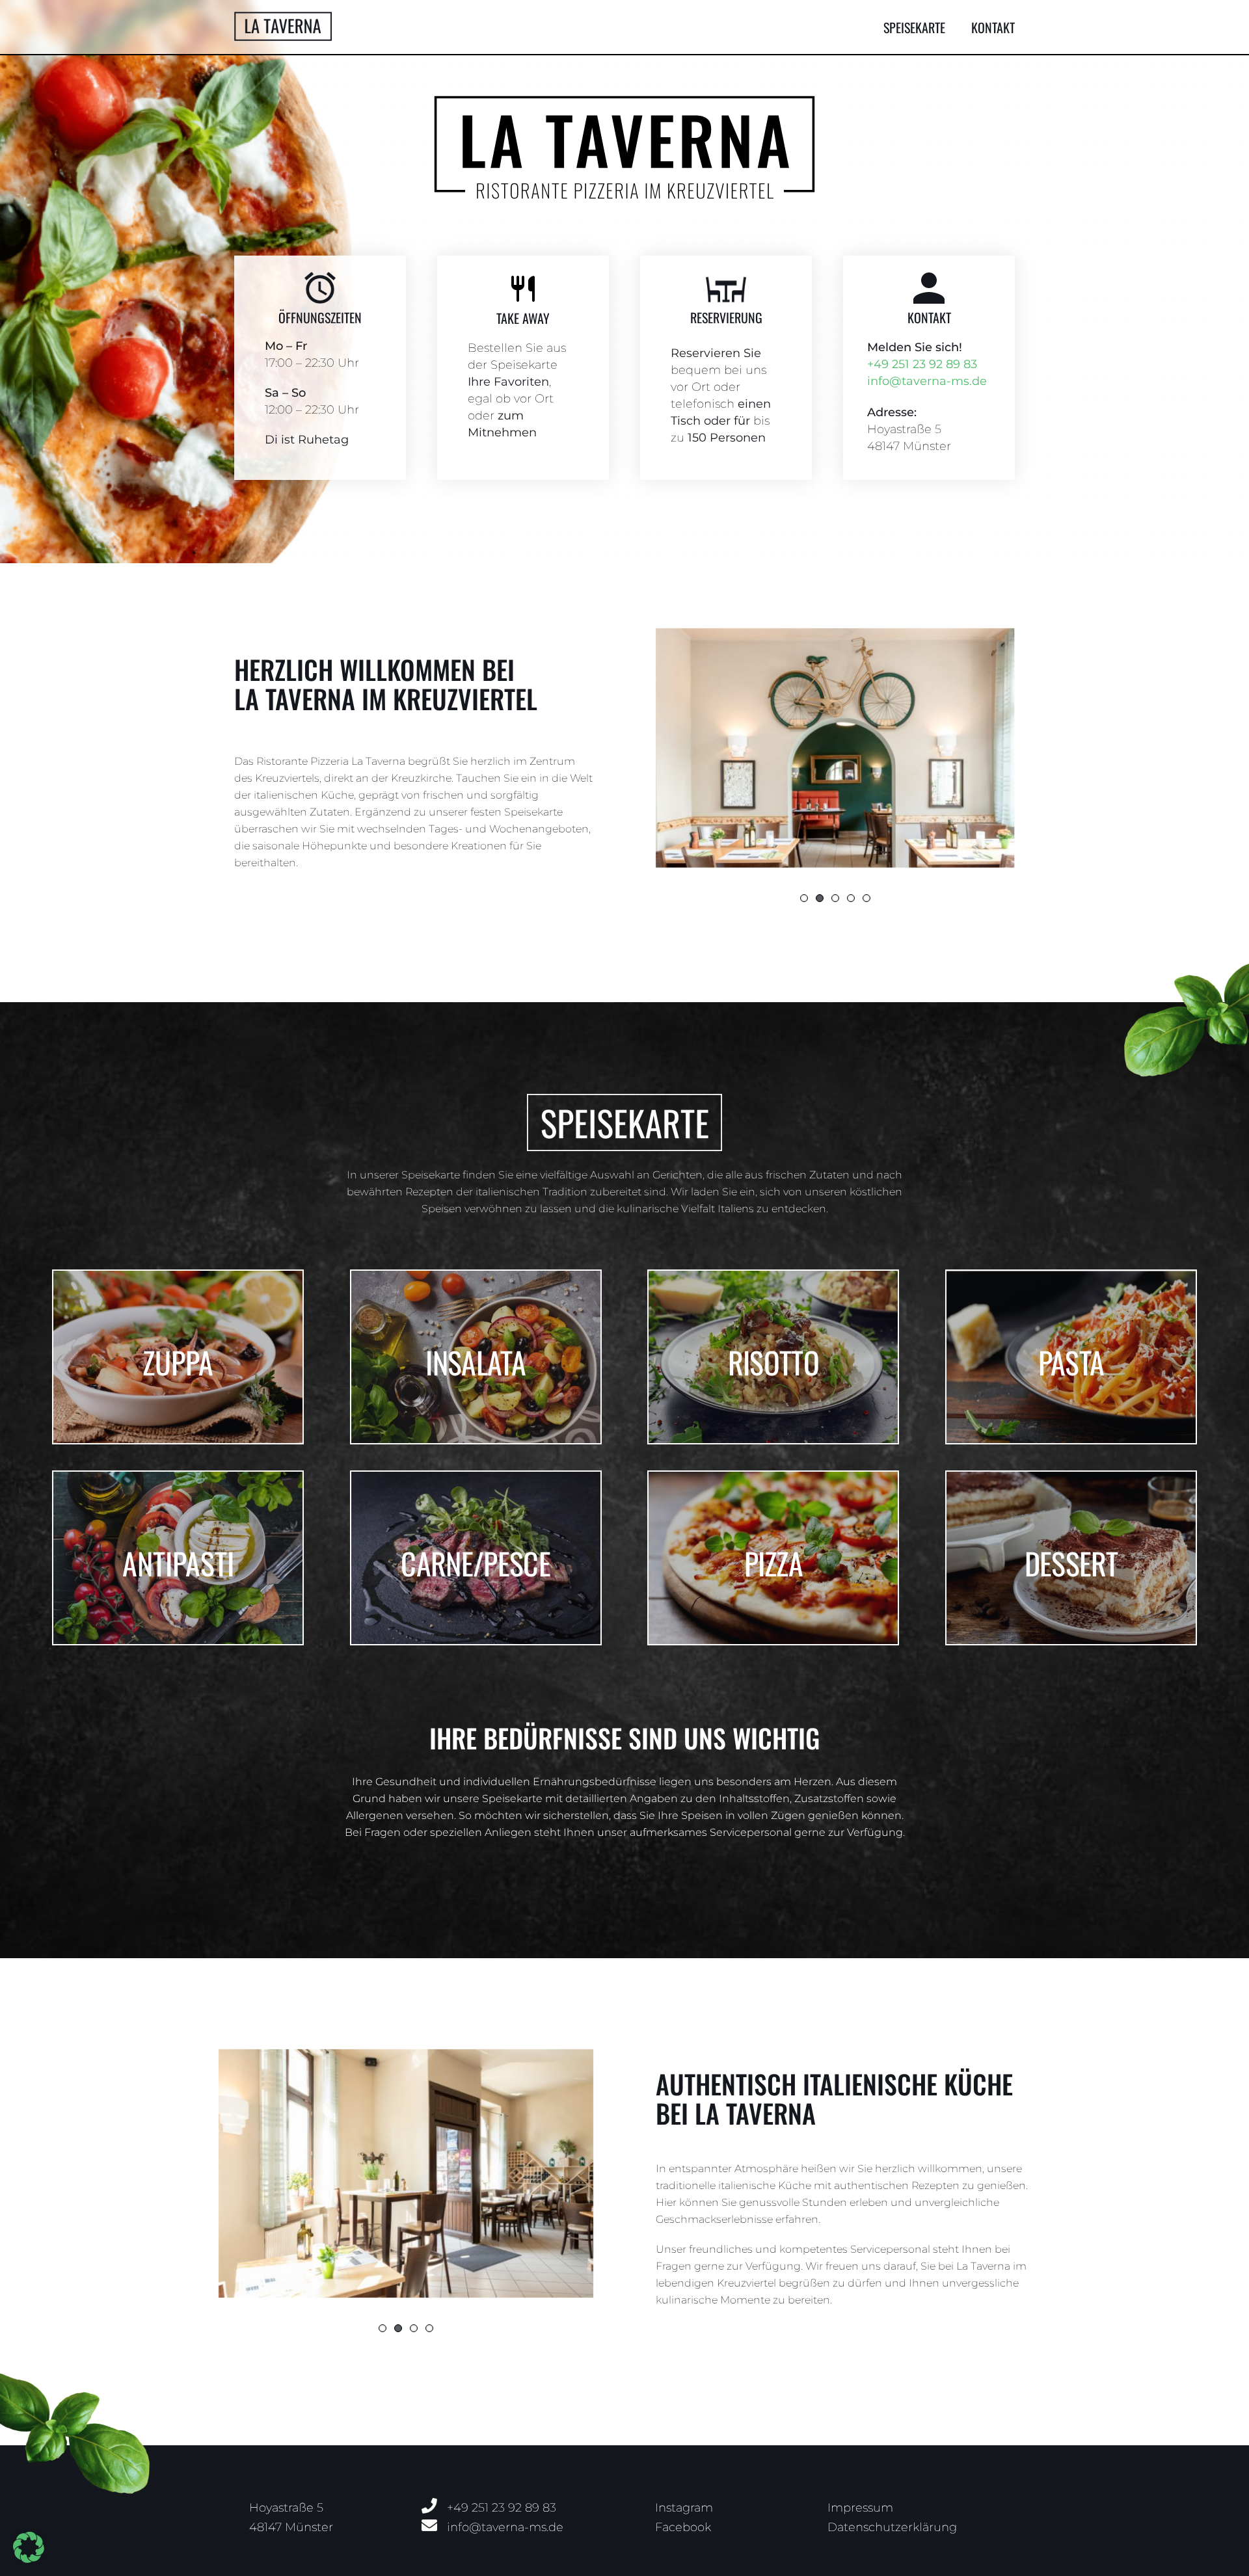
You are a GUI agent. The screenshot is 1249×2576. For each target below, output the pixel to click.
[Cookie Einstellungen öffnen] (29, 2559)
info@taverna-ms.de (927, 381)
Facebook (683, 2527)
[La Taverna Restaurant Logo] (283, 17)
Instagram (684, 2508)
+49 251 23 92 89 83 (922, 364)
